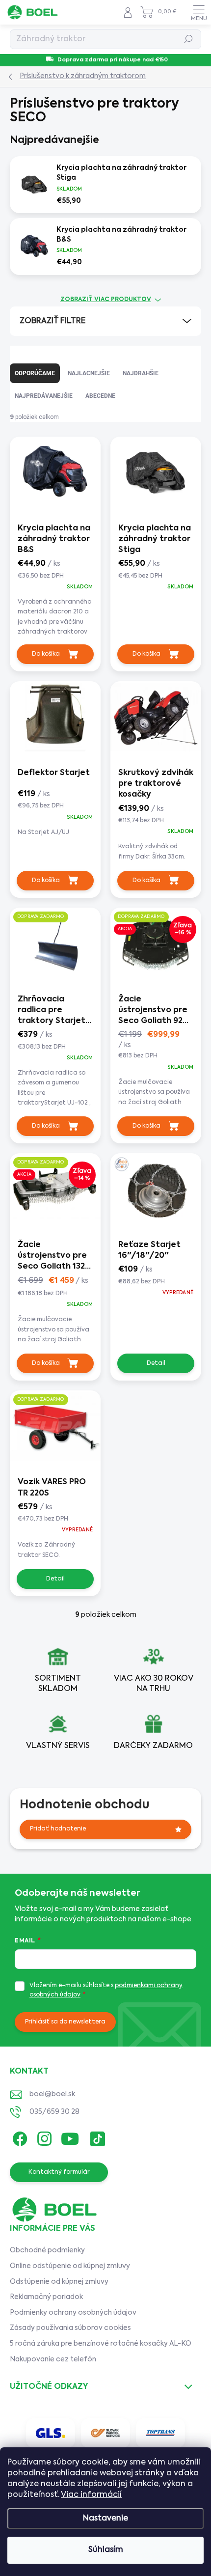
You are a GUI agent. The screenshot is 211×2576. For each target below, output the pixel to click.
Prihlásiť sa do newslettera (65, 2022)
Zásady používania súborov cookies (70, 2328)
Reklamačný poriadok (46, 2297)
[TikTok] (96, 2137)
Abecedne (100, 396)
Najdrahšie (141, 373)
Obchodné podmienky (47, 2250)
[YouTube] (70, 2137)
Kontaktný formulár (59, 2172)
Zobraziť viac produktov (106, 300)
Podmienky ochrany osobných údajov (73, 2313)
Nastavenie (105, 2519)
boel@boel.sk (52, 2094)
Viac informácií (91, 2495)
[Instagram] (43, 2137)
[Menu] (199, 12)
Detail (156, 1363)
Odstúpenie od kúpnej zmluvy (59, 2282)
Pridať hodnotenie (58, 1829)
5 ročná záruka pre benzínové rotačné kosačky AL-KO (101, 2344)
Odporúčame (35, 373)
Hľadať (189, 39)
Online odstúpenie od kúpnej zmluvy (70, 2266)
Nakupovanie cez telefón (53, 2359)
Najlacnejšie (89, 373)
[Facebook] (18, 2137)
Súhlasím (106, 2550)
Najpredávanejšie (44, 396)
